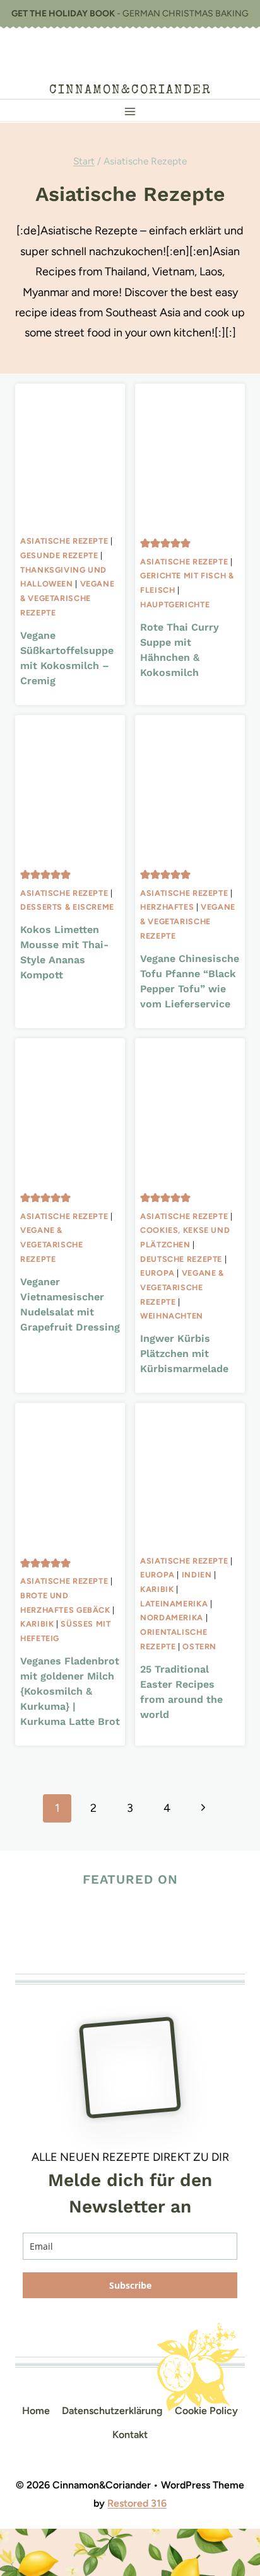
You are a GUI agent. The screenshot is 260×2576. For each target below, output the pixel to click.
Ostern (199, 1646)
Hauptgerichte (175, 604)
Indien (197, 1575)
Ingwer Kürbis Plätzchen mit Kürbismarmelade (184, 1354)
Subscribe (130, 2285)
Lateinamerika (174, 1604)
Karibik (37, 1624)
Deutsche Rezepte (181, 1259)
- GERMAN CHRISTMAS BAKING (130, 14)
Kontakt (130, 2435)
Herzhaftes (167, 907)
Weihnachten (172, 1316)
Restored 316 (137, 2503)
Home (36, 2411)
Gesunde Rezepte (59, 555)
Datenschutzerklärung (112, 2411)
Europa (157, 1273)
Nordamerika (172, 1617)
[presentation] (70, 456)
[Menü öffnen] (130, 111)
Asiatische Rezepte (64, 541)
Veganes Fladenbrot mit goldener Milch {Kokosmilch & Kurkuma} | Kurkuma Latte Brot (70, 1691)
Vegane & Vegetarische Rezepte (67, 598)
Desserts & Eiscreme (67, 907)
